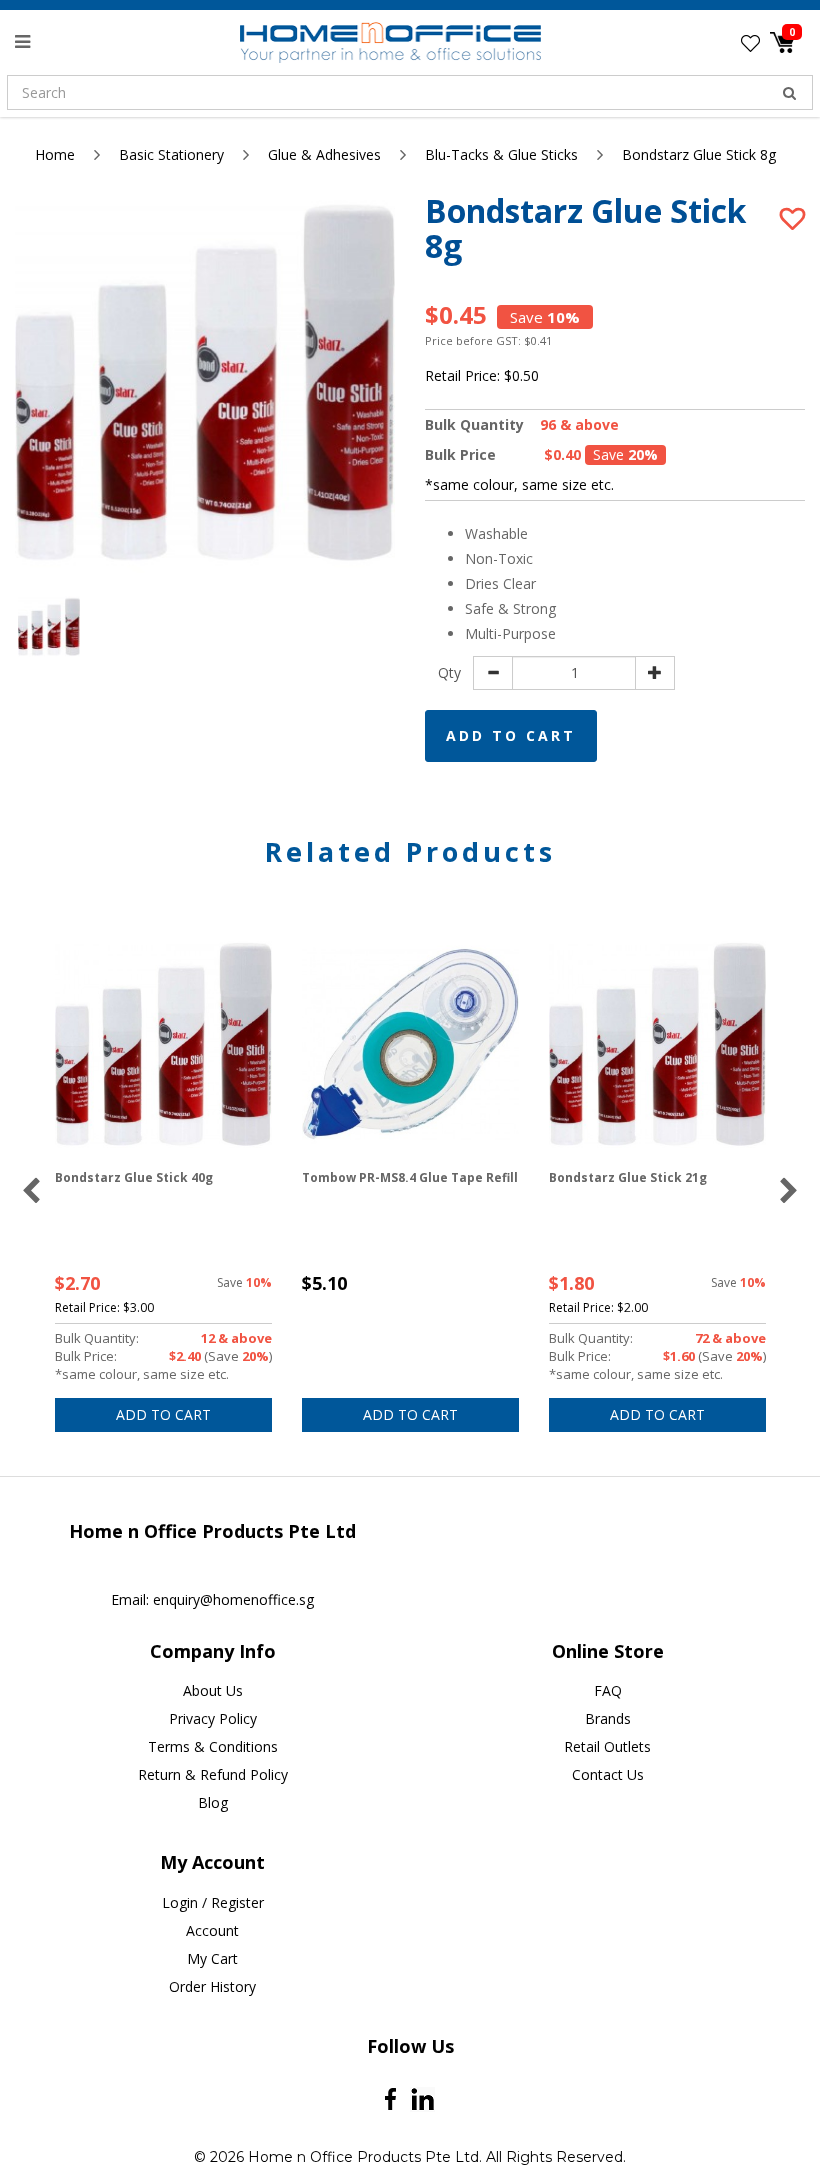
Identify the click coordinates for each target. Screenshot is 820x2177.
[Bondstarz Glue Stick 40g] (163, 1044)
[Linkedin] (422, 2099)
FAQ (608, 1690)
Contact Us (608, 1774)
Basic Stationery (171, 154)
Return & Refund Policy (213, 1774)
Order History (212, 1986)
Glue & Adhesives (324, 154)
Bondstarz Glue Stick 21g (628, 1177)
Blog (213, 1802)
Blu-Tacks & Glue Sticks (501, 154)
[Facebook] (390, 2099)
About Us (213, 1690)
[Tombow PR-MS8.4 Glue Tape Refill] (410, 1044)
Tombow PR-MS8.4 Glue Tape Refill (410, 1177)
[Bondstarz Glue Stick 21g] (657, 1044)
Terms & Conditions (213, 1746)
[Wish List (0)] (750, 43)
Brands (608, 1718)
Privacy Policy (213, 1718)
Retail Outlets (607, 1746)
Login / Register (213, 1902)
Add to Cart (511, 735)
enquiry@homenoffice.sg (233, 1599)
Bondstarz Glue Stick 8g (699, 154)
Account (212, 1930)
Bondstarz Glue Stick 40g (134, 1177)
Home (55, 154)
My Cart (212, 1958)
